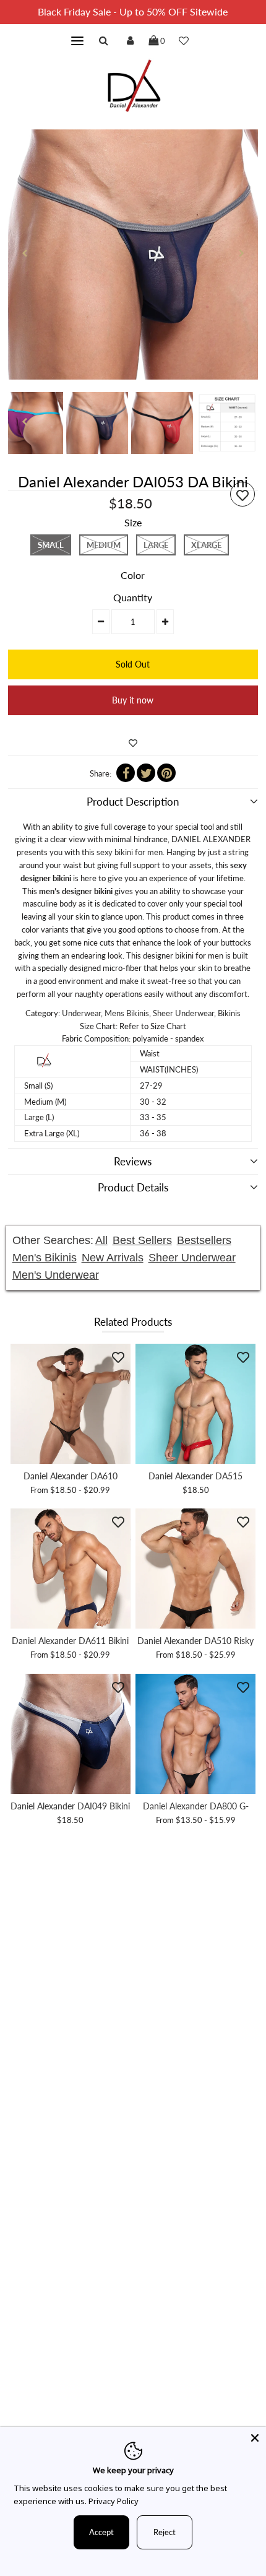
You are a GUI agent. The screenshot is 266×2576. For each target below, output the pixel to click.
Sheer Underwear (183, 1013)
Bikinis (229, 1013)
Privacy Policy (114, 2501)
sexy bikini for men (130, 852)
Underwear (81, 1013)
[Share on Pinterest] (166, 773)
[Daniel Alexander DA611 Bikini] (71, 1569)
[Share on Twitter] (146, 773)
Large (156, 545)
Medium (104, 545)
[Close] (255, 2438)
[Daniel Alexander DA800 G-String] (195, 1734)
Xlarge (206, 545)
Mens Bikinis (127, 1013)
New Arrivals (113, 1258)
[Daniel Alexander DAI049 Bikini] (71, 1734)
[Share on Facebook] (126, 773)
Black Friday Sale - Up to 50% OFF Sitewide (133, 11)
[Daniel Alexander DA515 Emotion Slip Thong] (195, 1404)
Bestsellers (204, 1240)
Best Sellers (142, 1240)
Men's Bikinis (45, 1258)
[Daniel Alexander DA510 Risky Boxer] (195, 1569)
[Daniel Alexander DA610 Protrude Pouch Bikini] (71, 1404)
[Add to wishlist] (133, 743)
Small (51, 545)
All (101, 1240)
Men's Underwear (56, 1275)
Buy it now (133, 700)
